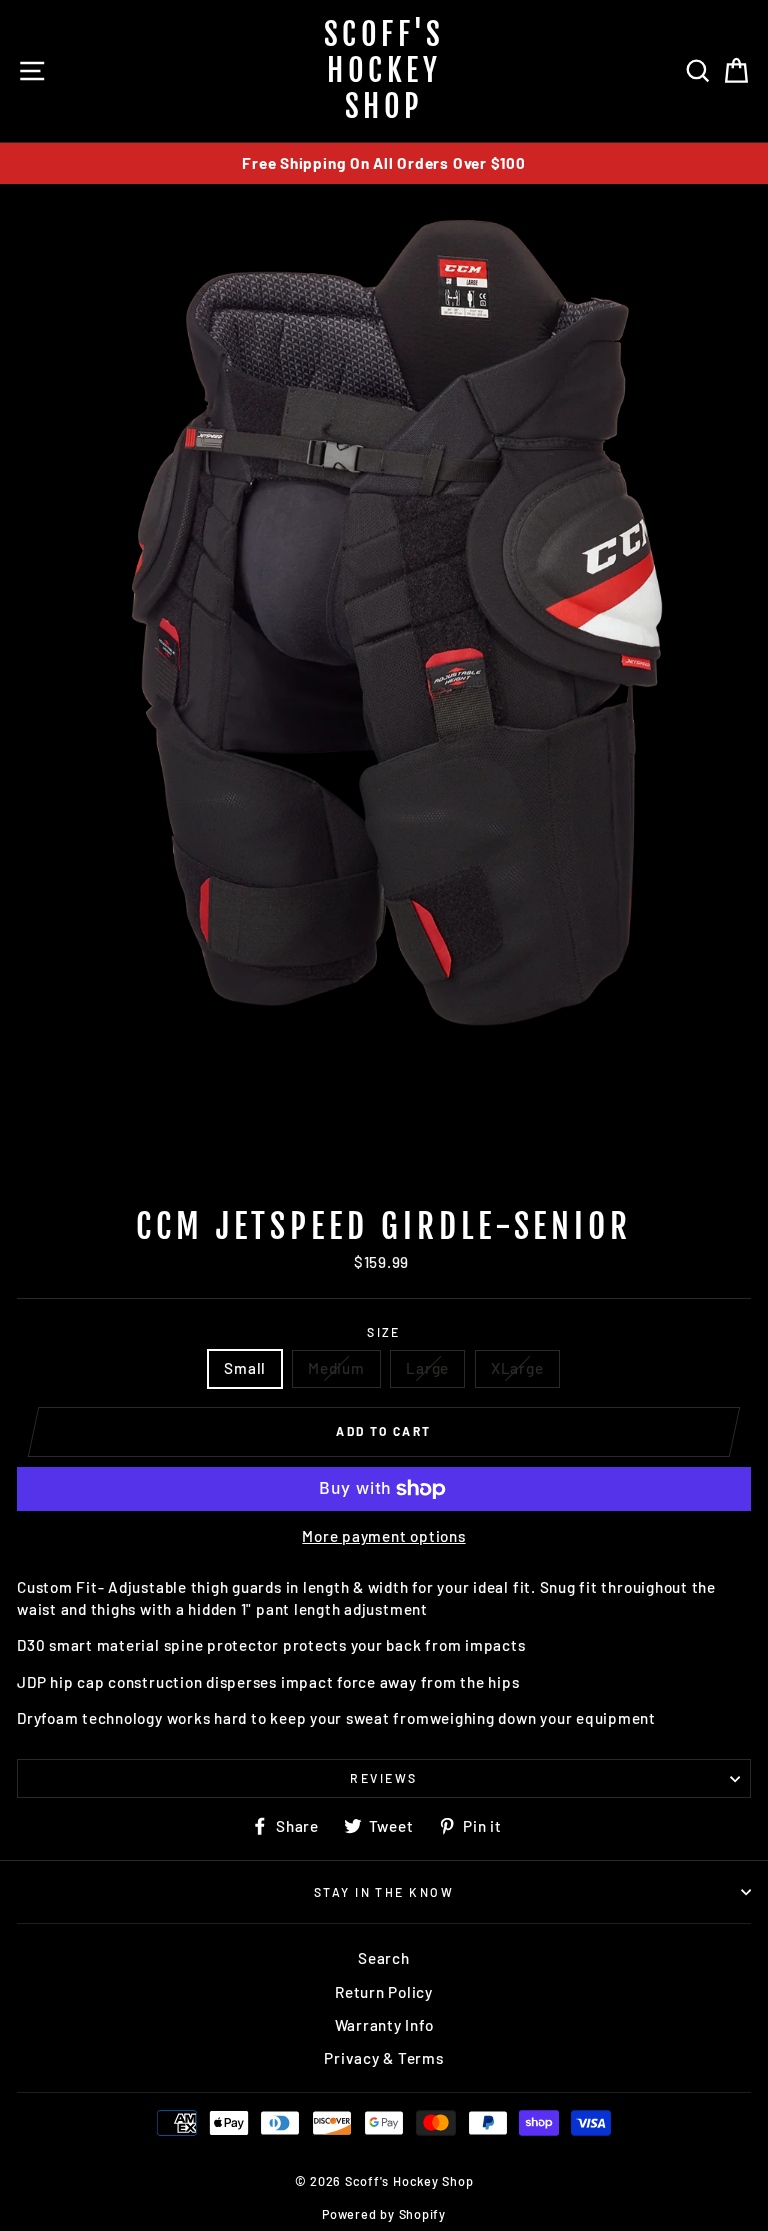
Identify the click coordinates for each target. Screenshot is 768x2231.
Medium (336, 1368)
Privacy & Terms (383, 2058)
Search (384, 1958)
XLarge (517, 1368)
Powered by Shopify (384, 2214)
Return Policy (384, 1992)
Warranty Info (384, 2025)
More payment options (383, 1536)
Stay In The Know (384, 1892)
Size (384, 1332)
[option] (384, 163)
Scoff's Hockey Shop (384, 70)
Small (245, 1368)
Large (427, 1368)
